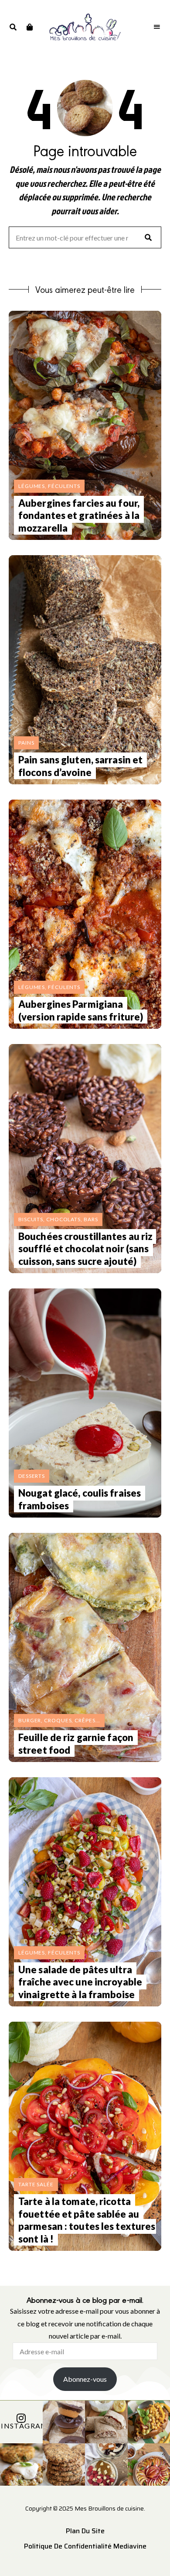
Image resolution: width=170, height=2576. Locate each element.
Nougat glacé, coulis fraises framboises (80, 1499)
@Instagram (21, 2426)
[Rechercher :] (85, 238)
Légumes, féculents (49, 486)
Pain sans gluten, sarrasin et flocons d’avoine (80, 766)
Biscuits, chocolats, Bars (58, 1219)
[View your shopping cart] (29, 27)
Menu (157, 27)
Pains (26, 743)
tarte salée (36, 2184)
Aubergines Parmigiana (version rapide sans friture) (81, 1010)
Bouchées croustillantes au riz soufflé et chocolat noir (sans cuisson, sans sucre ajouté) (85, 1249)
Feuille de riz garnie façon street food (76, 1744)
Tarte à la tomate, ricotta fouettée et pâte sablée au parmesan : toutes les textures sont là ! (87, 2220)
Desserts (32, 1476)
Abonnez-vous (85, 2379)
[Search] (148, 237)
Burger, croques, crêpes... (59, 1720)
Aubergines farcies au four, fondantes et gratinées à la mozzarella (79, 515)
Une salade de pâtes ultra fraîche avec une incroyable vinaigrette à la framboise (80, 1982)
